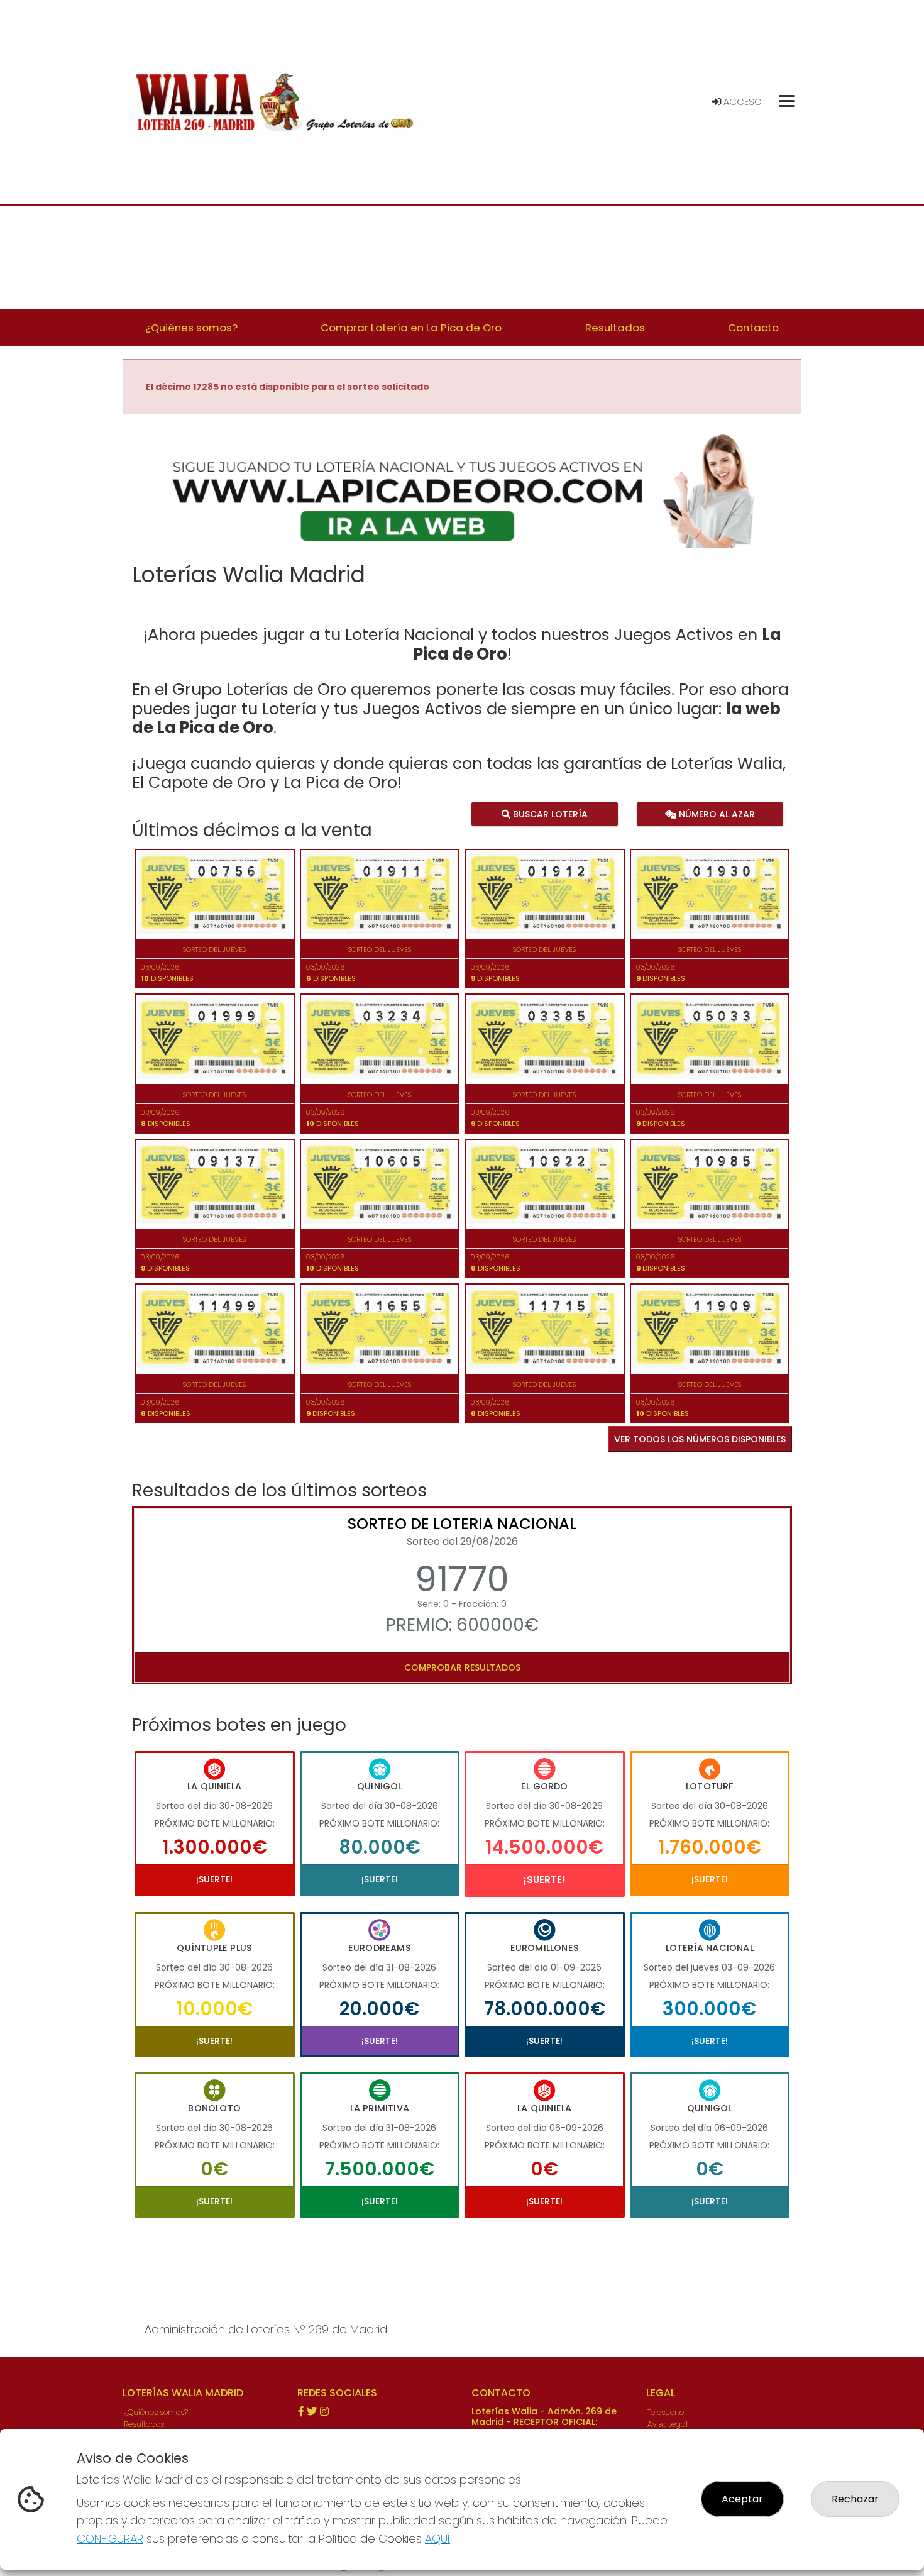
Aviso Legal (668, 2424)
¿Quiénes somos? (156, 2412)
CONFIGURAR (110, 2539)
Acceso (741, 102)
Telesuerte (666, 2412)
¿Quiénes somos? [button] (191, 328)
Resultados (144, 2424)
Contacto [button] (753, 328)
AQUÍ (437, 2539)
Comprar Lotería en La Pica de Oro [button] (411, 328)
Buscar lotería (549, 814)
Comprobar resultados (462, 1667)
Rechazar (855, 2499)
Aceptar (742, 2499)
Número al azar (715, 814)
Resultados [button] (615, 328)
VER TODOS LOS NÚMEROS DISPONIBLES (700, 1439)
